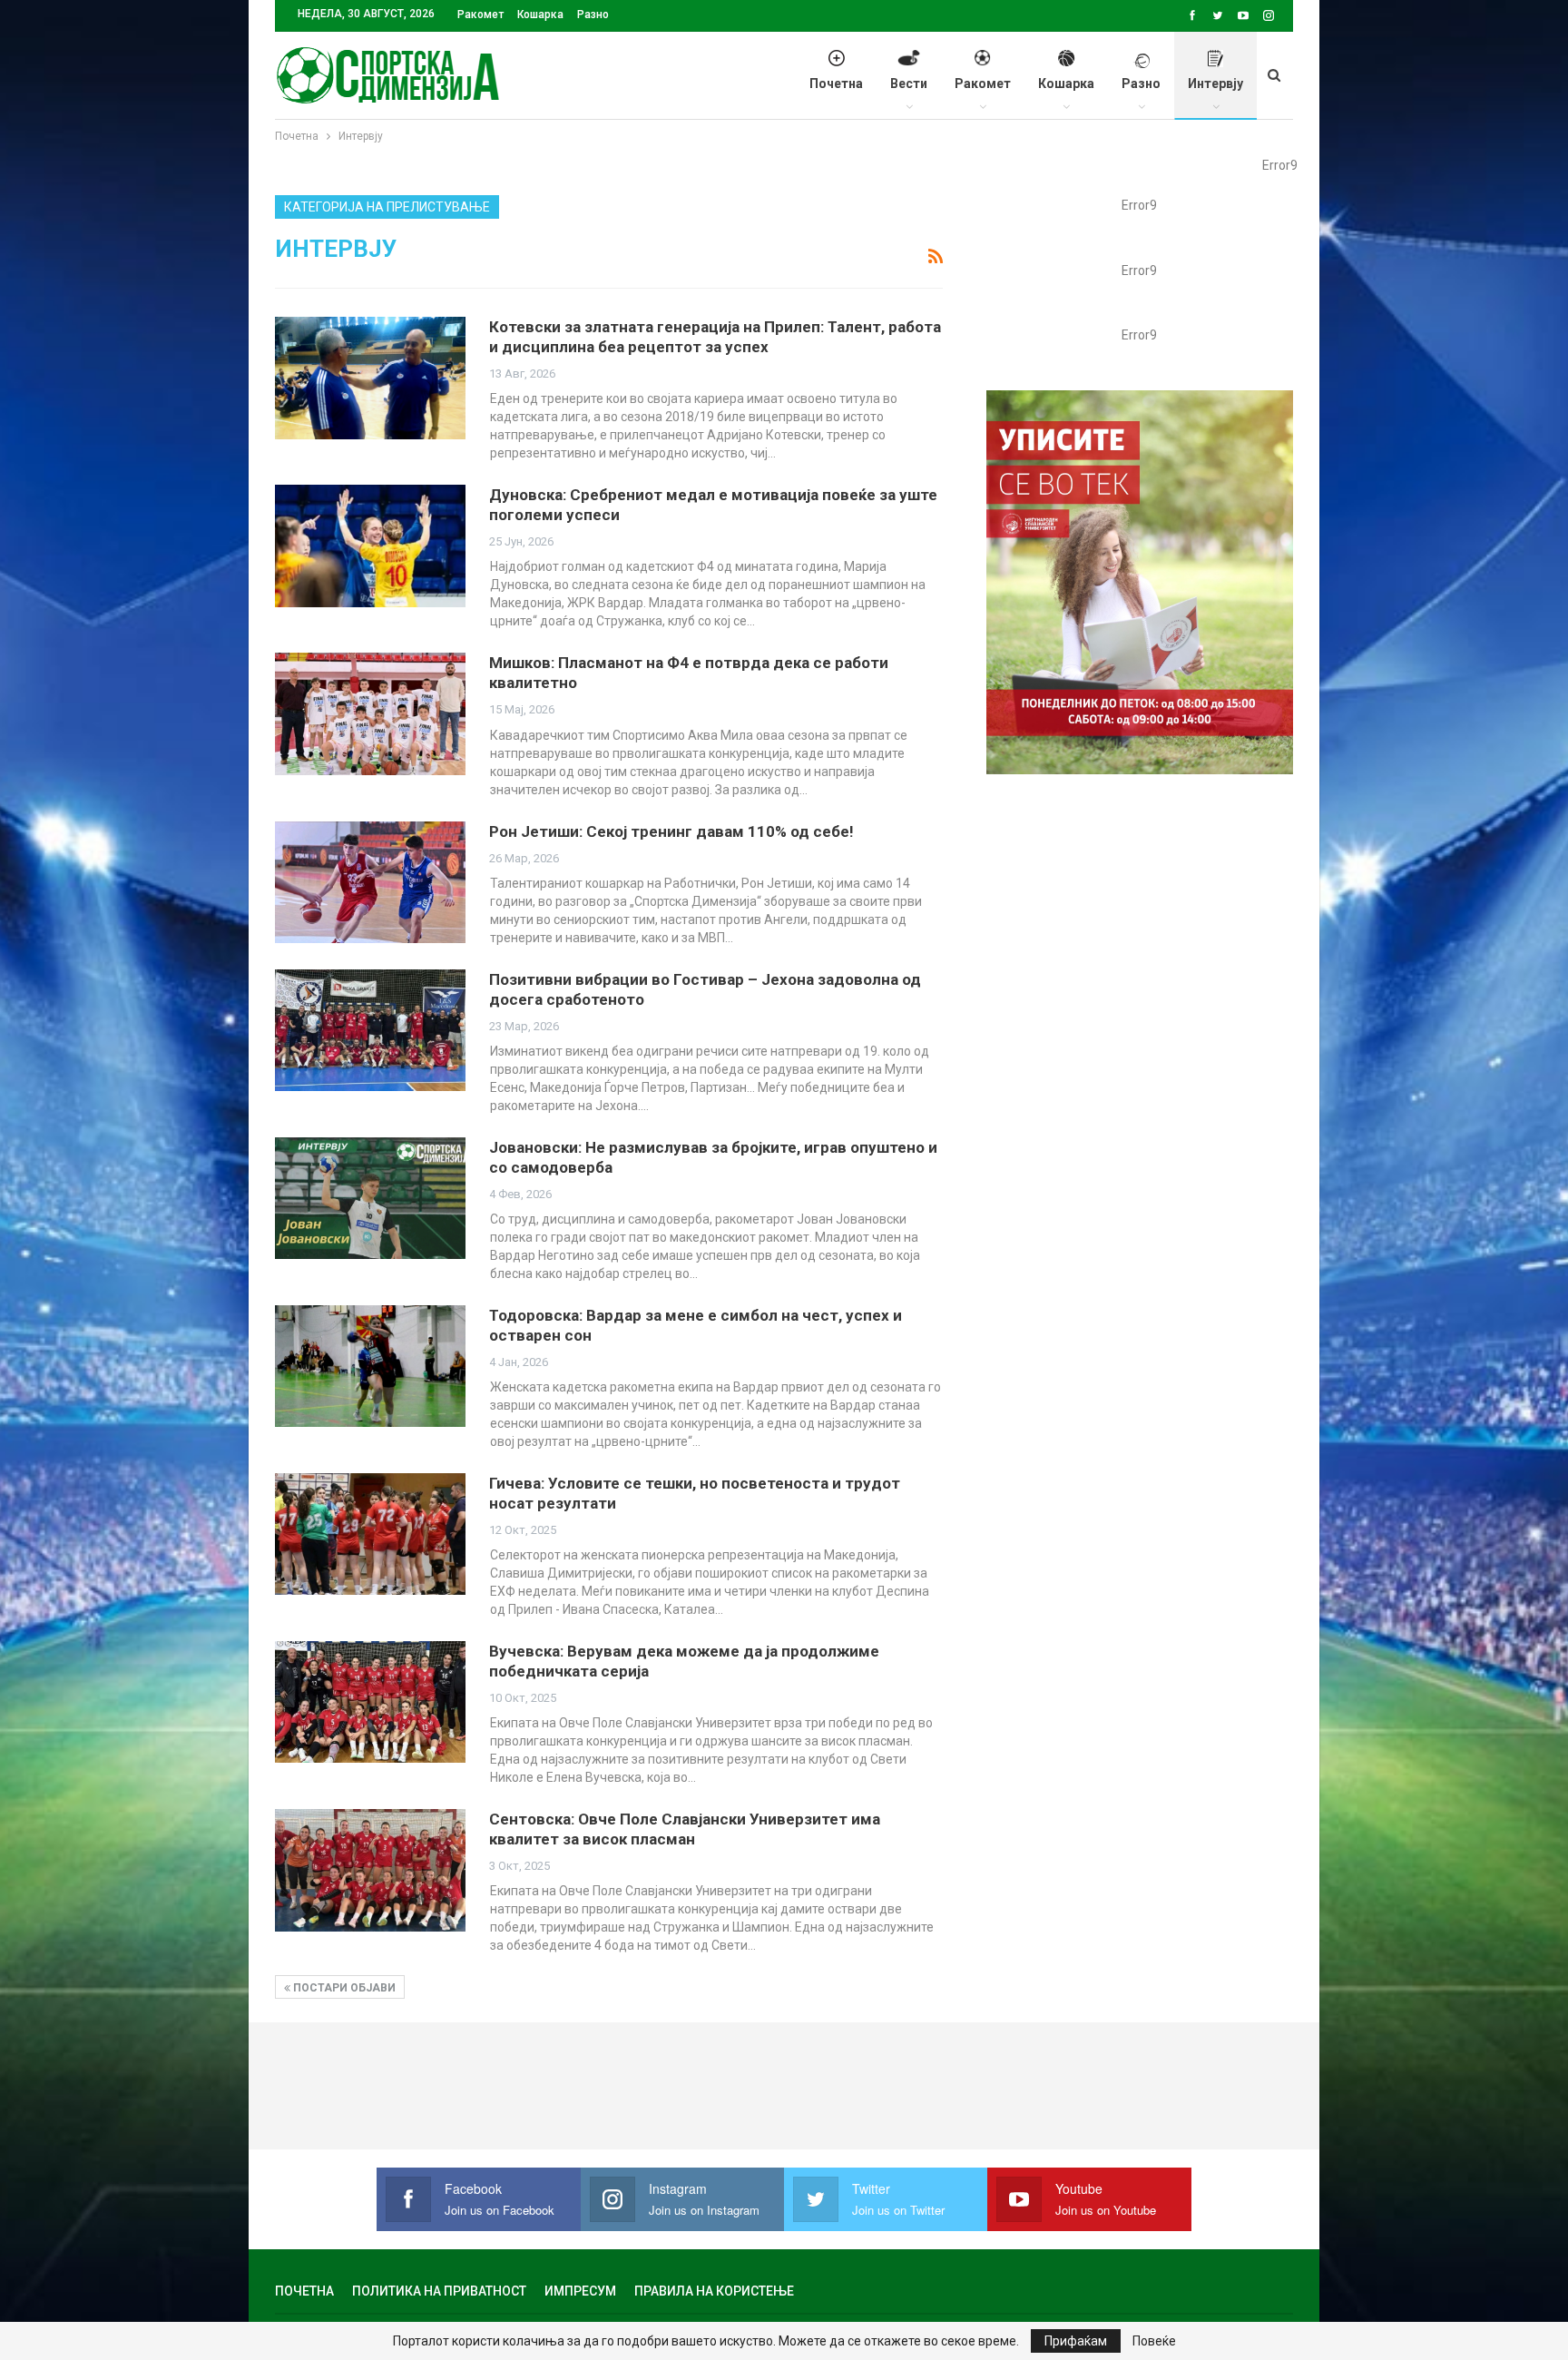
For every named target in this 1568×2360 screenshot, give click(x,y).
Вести (909, 84)
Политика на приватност (439, 2291)
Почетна (836, 84)
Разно (593, 15)
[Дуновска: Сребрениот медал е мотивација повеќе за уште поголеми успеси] (370, 546)
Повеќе (1154, 2341)
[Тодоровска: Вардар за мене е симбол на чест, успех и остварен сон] (370, 1366)
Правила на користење (714, 2291)
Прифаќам (1076, 2341)
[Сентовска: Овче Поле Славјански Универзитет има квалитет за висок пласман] (370, 1870)
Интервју (1215, 84)
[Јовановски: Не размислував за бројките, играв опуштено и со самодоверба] (370, 1198)
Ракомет (480, 15)
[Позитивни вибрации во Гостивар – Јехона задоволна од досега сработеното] (370, 1030)
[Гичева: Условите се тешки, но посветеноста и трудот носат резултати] (370, 1534)
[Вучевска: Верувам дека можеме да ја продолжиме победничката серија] (370, 1702)
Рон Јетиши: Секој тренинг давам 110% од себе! (671, 831)
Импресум (580, 2291)
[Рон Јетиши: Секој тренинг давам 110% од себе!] (370, 882)
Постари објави (343, 1988)
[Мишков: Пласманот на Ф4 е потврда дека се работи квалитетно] (370, 713)
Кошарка (540, 15)
